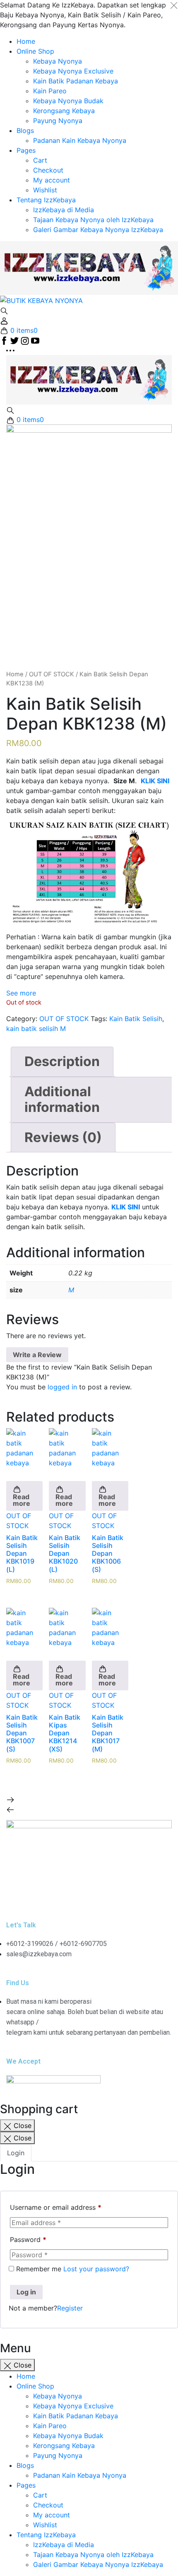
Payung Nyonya (58, 121)
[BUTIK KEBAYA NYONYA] (89, 379)
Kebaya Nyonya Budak (68, 101)
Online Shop (35, 51)
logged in (62, 1387)
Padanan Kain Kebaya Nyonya (80, 140)
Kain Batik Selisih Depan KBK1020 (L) (65, 1553)
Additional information (62, 1099)
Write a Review (37, 1355)
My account (52, 180)
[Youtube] (108, 1895)
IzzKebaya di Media (64, 210)
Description (62, 1061)
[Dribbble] (85, 1895)
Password (28, 2239)
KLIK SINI (126, 1207)
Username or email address (56, 2207)
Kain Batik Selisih (136, 1019)
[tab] (62, 1062)
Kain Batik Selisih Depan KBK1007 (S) (22, 1733)
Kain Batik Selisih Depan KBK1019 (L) (22, 1553)
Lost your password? (96, 2269)
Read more (22, 1500)
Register (70, 2308)
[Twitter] (62, 1895)
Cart (40, 160)
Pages (26, 150)
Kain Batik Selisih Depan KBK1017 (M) (108, 1733)
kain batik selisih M (36, 1029)
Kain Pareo (50, 91)
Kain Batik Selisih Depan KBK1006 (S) (108, 1553)
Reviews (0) (63, 1137)
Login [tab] (16, 2153)
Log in (26, 2292)
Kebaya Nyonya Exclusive (73, 71)
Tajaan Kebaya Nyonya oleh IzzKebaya (93, 220)
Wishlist (45, 190)
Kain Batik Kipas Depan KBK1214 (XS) (65, 1733)
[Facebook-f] (17, 1895)
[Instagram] (39, 1895)
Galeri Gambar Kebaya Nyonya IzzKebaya (98, 230)
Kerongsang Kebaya (64, 111)
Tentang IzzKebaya (46, 200)
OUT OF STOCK (52, 674)
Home (26, 41)
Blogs (25, 130)
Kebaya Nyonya (58, 61)
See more (21, 993)
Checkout (48, 170)
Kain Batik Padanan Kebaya (76, 81)
